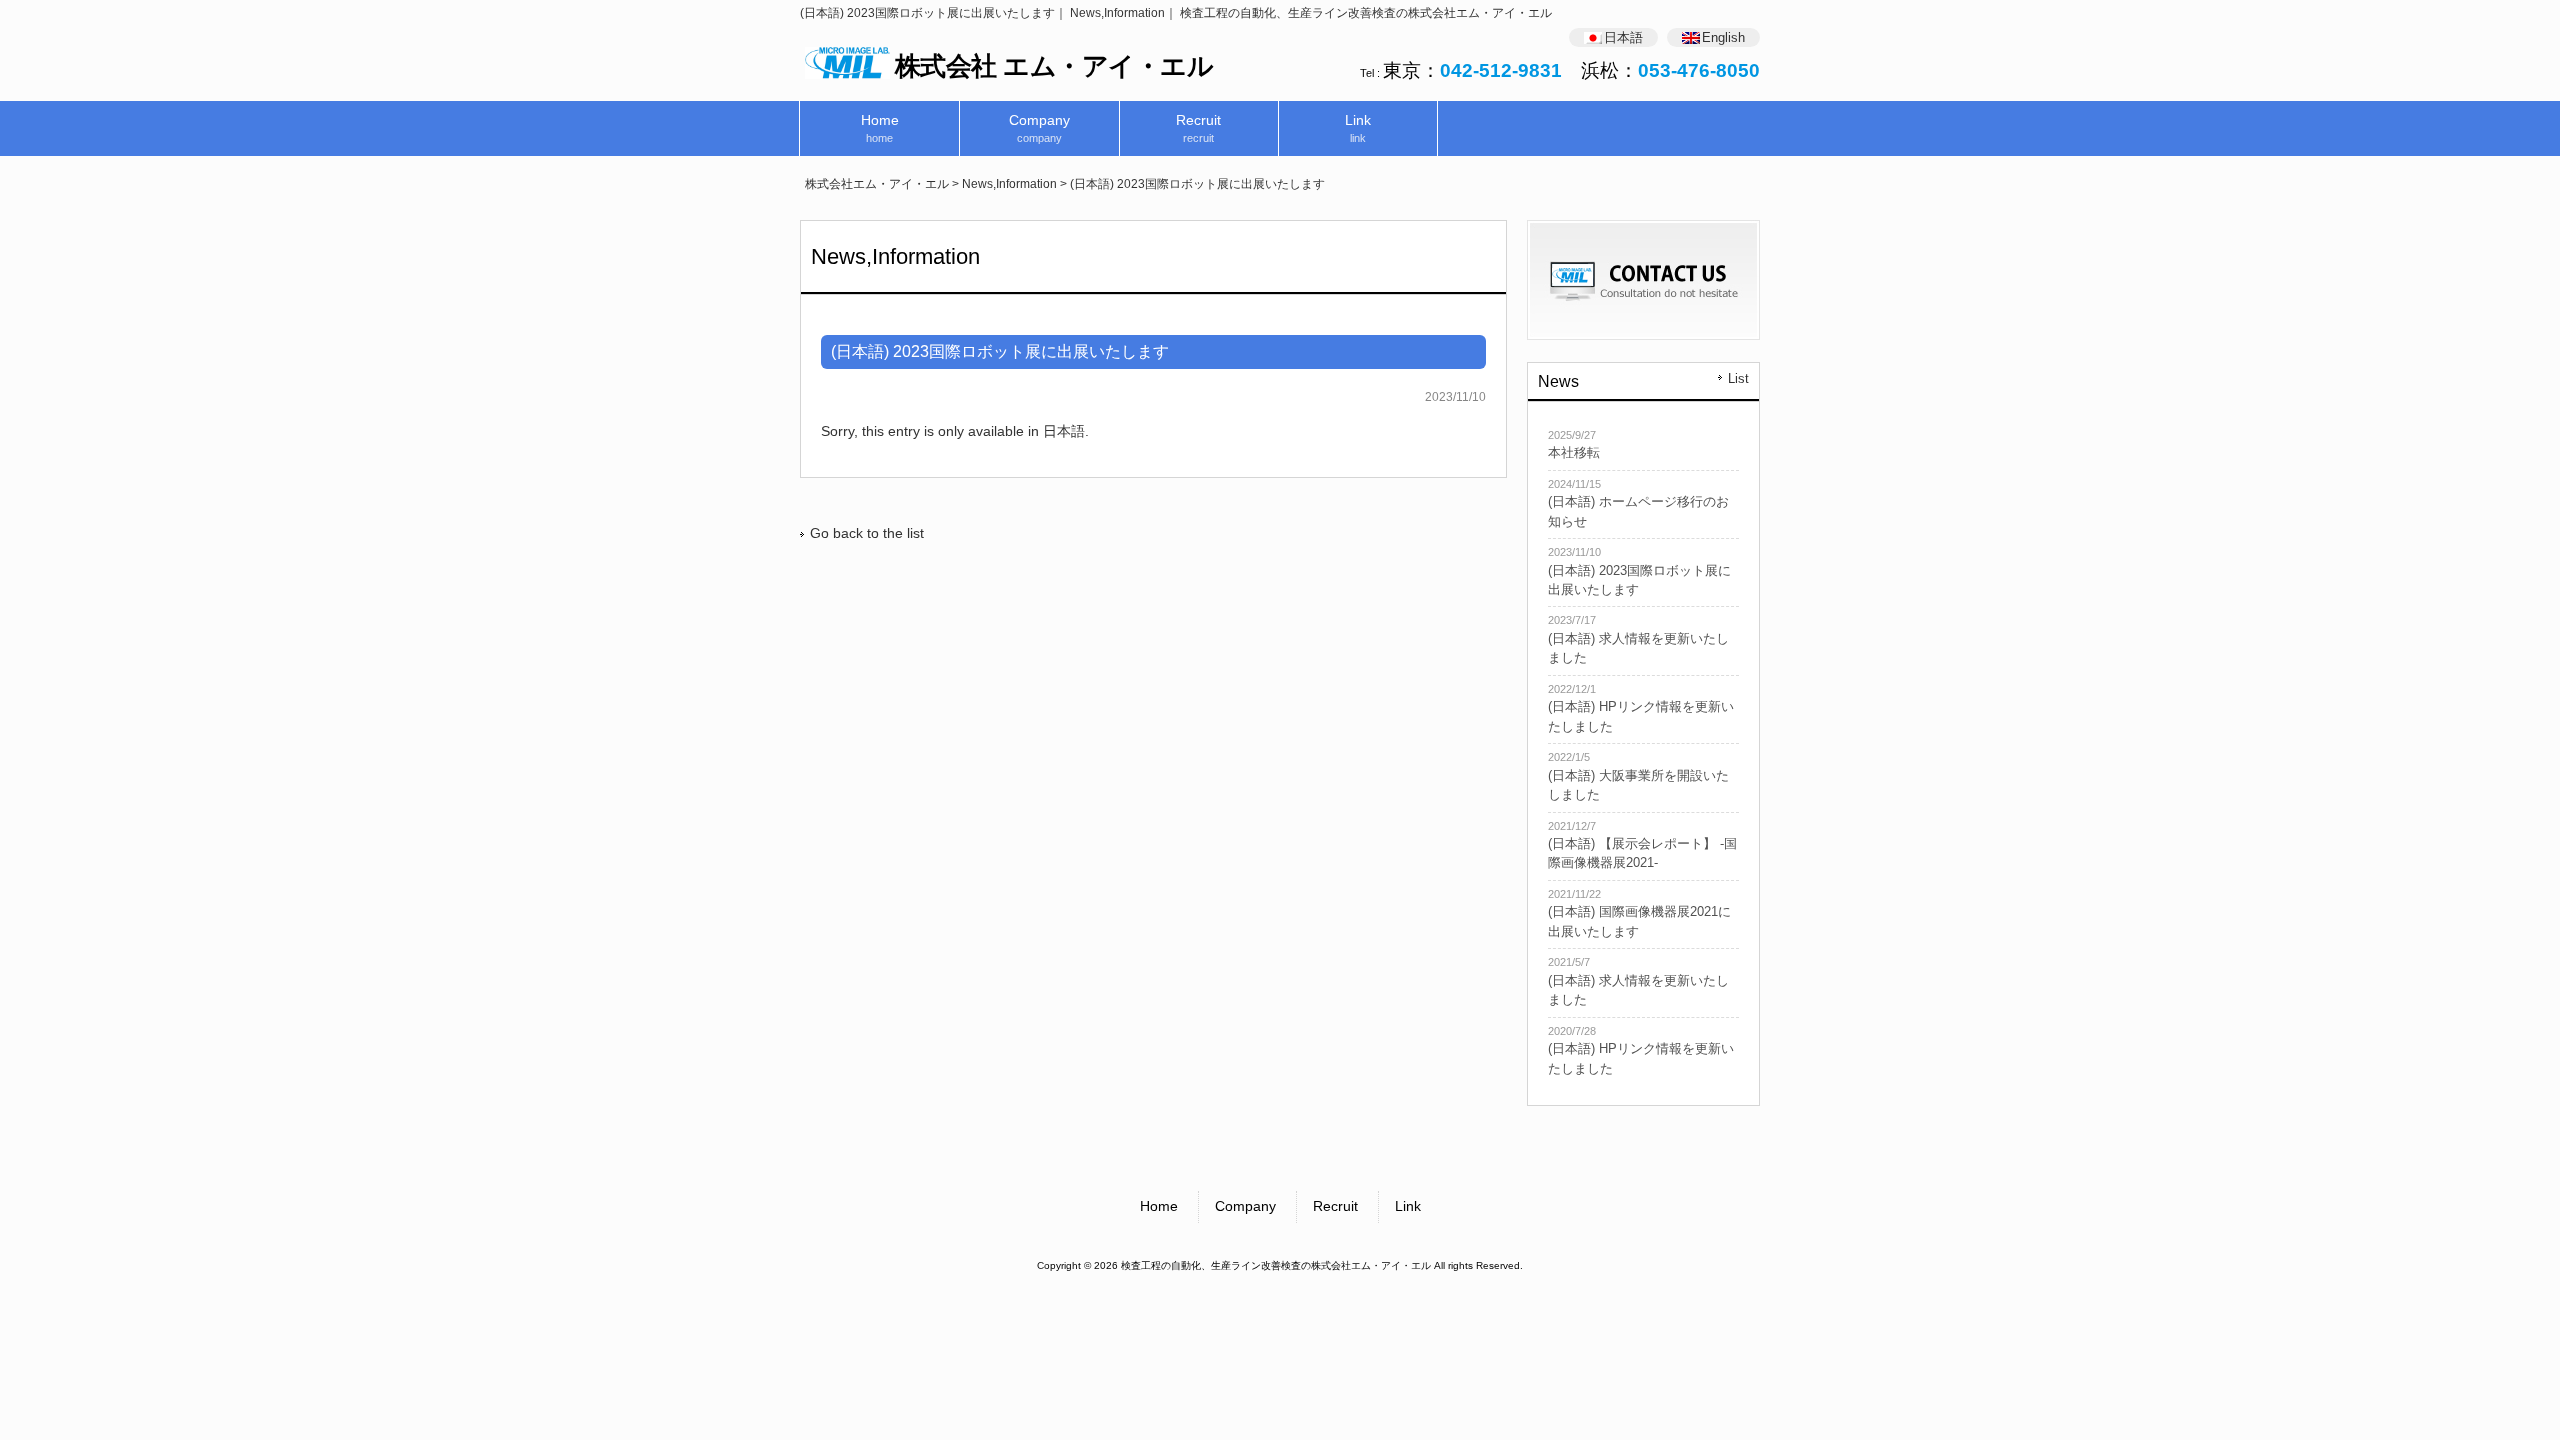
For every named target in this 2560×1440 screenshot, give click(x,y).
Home (1159, 1206)
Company (1245, 1206)
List (1738, 379)
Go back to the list (867, 533)
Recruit (1335, 1206)
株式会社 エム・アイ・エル (1054, 66)
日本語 (1064, 431)
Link (1408, 1206)
